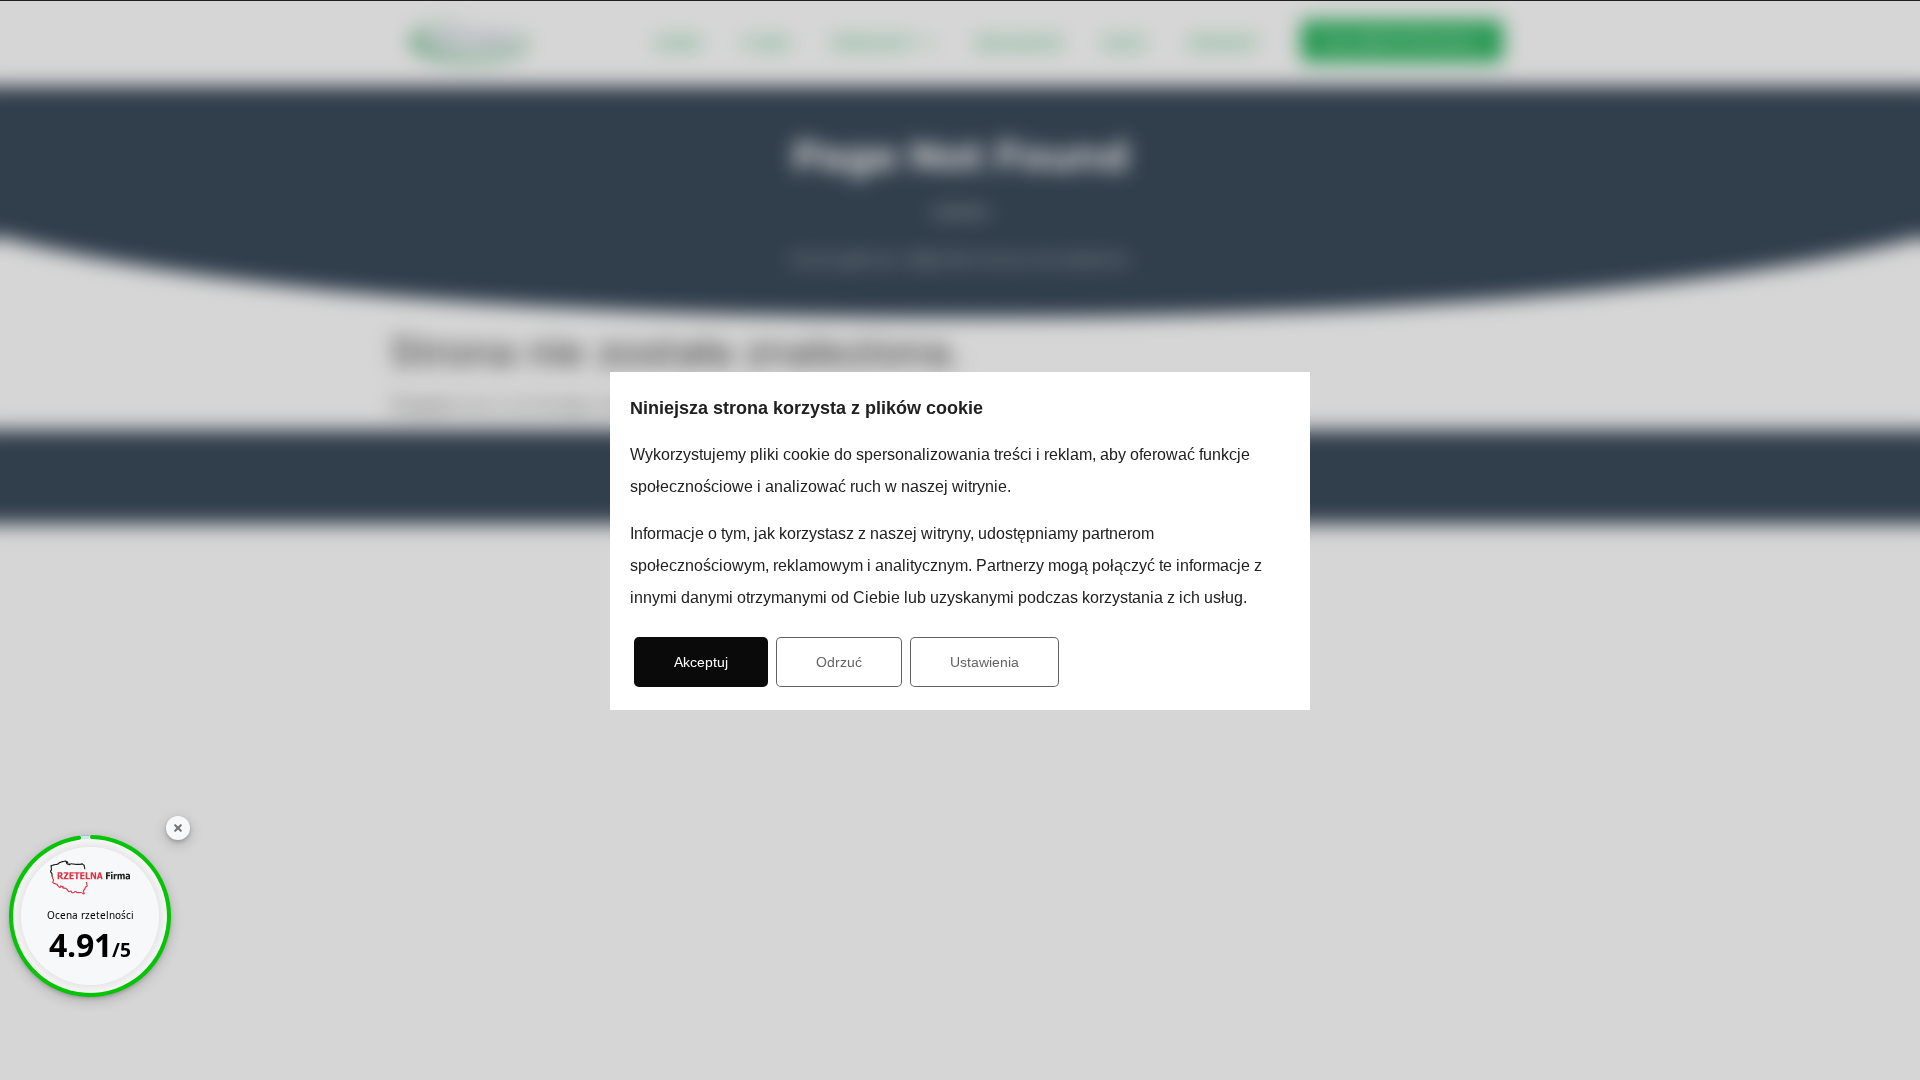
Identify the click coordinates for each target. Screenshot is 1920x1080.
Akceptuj (701, 662)
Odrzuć (839, 662)
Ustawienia (984, 662)
